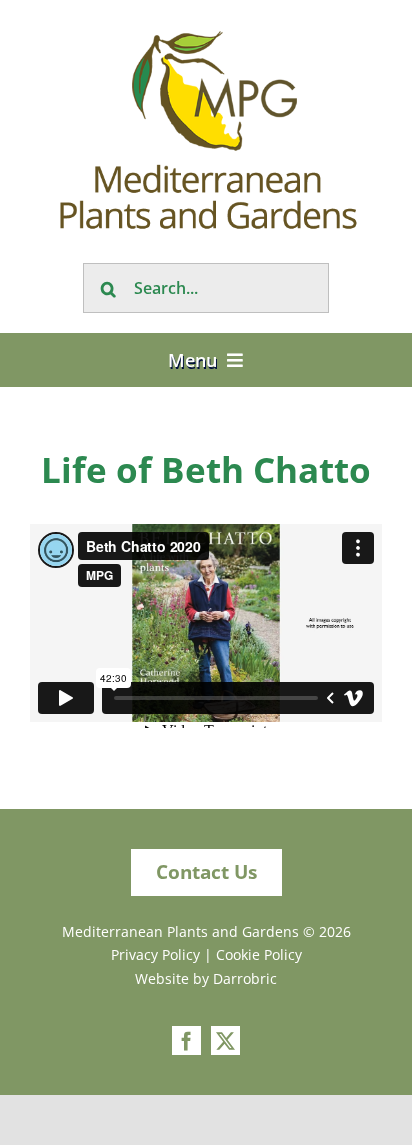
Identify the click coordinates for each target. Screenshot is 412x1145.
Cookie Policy (259, 954)
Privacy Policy (155, 954)
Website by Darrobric (206, 978)
